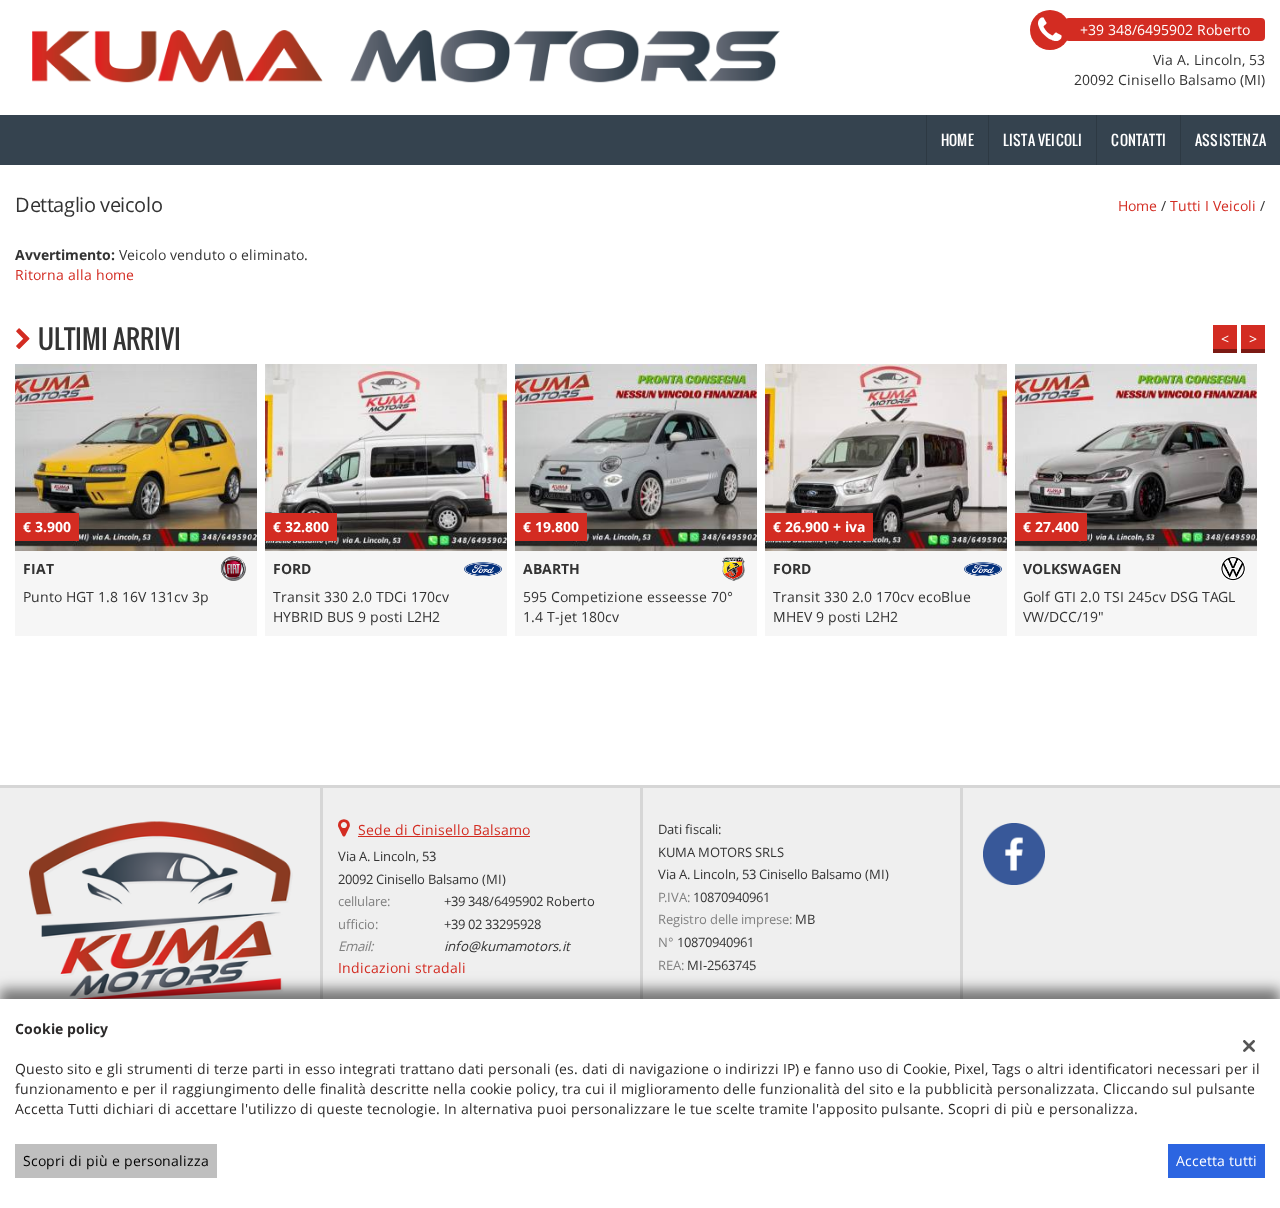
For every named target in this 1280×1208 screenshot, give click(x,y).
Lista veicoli (1043, 139)
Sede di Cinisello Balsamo (444, 829)
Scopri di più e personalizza (116, 1160)
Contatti (1138, 139)
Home (957, 139)
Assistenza (1230, 139)
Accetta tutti (1216, 1160)
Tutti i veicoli (1213, 205)
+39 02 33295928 (492, 924)
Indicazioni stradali (402, 967)
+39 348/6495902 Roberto (519, 901)
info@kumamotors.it (507, 946)
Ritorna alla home (74, 274)
